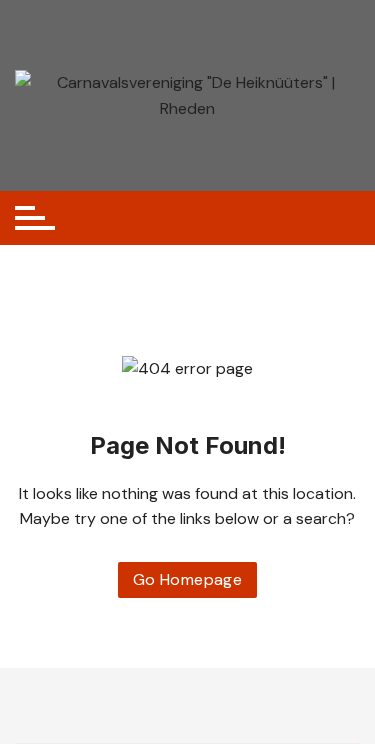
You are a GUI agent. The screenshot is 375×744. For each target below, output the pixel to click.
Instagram (203, 705)
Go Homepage (187, 579)
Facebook (172, 705)
